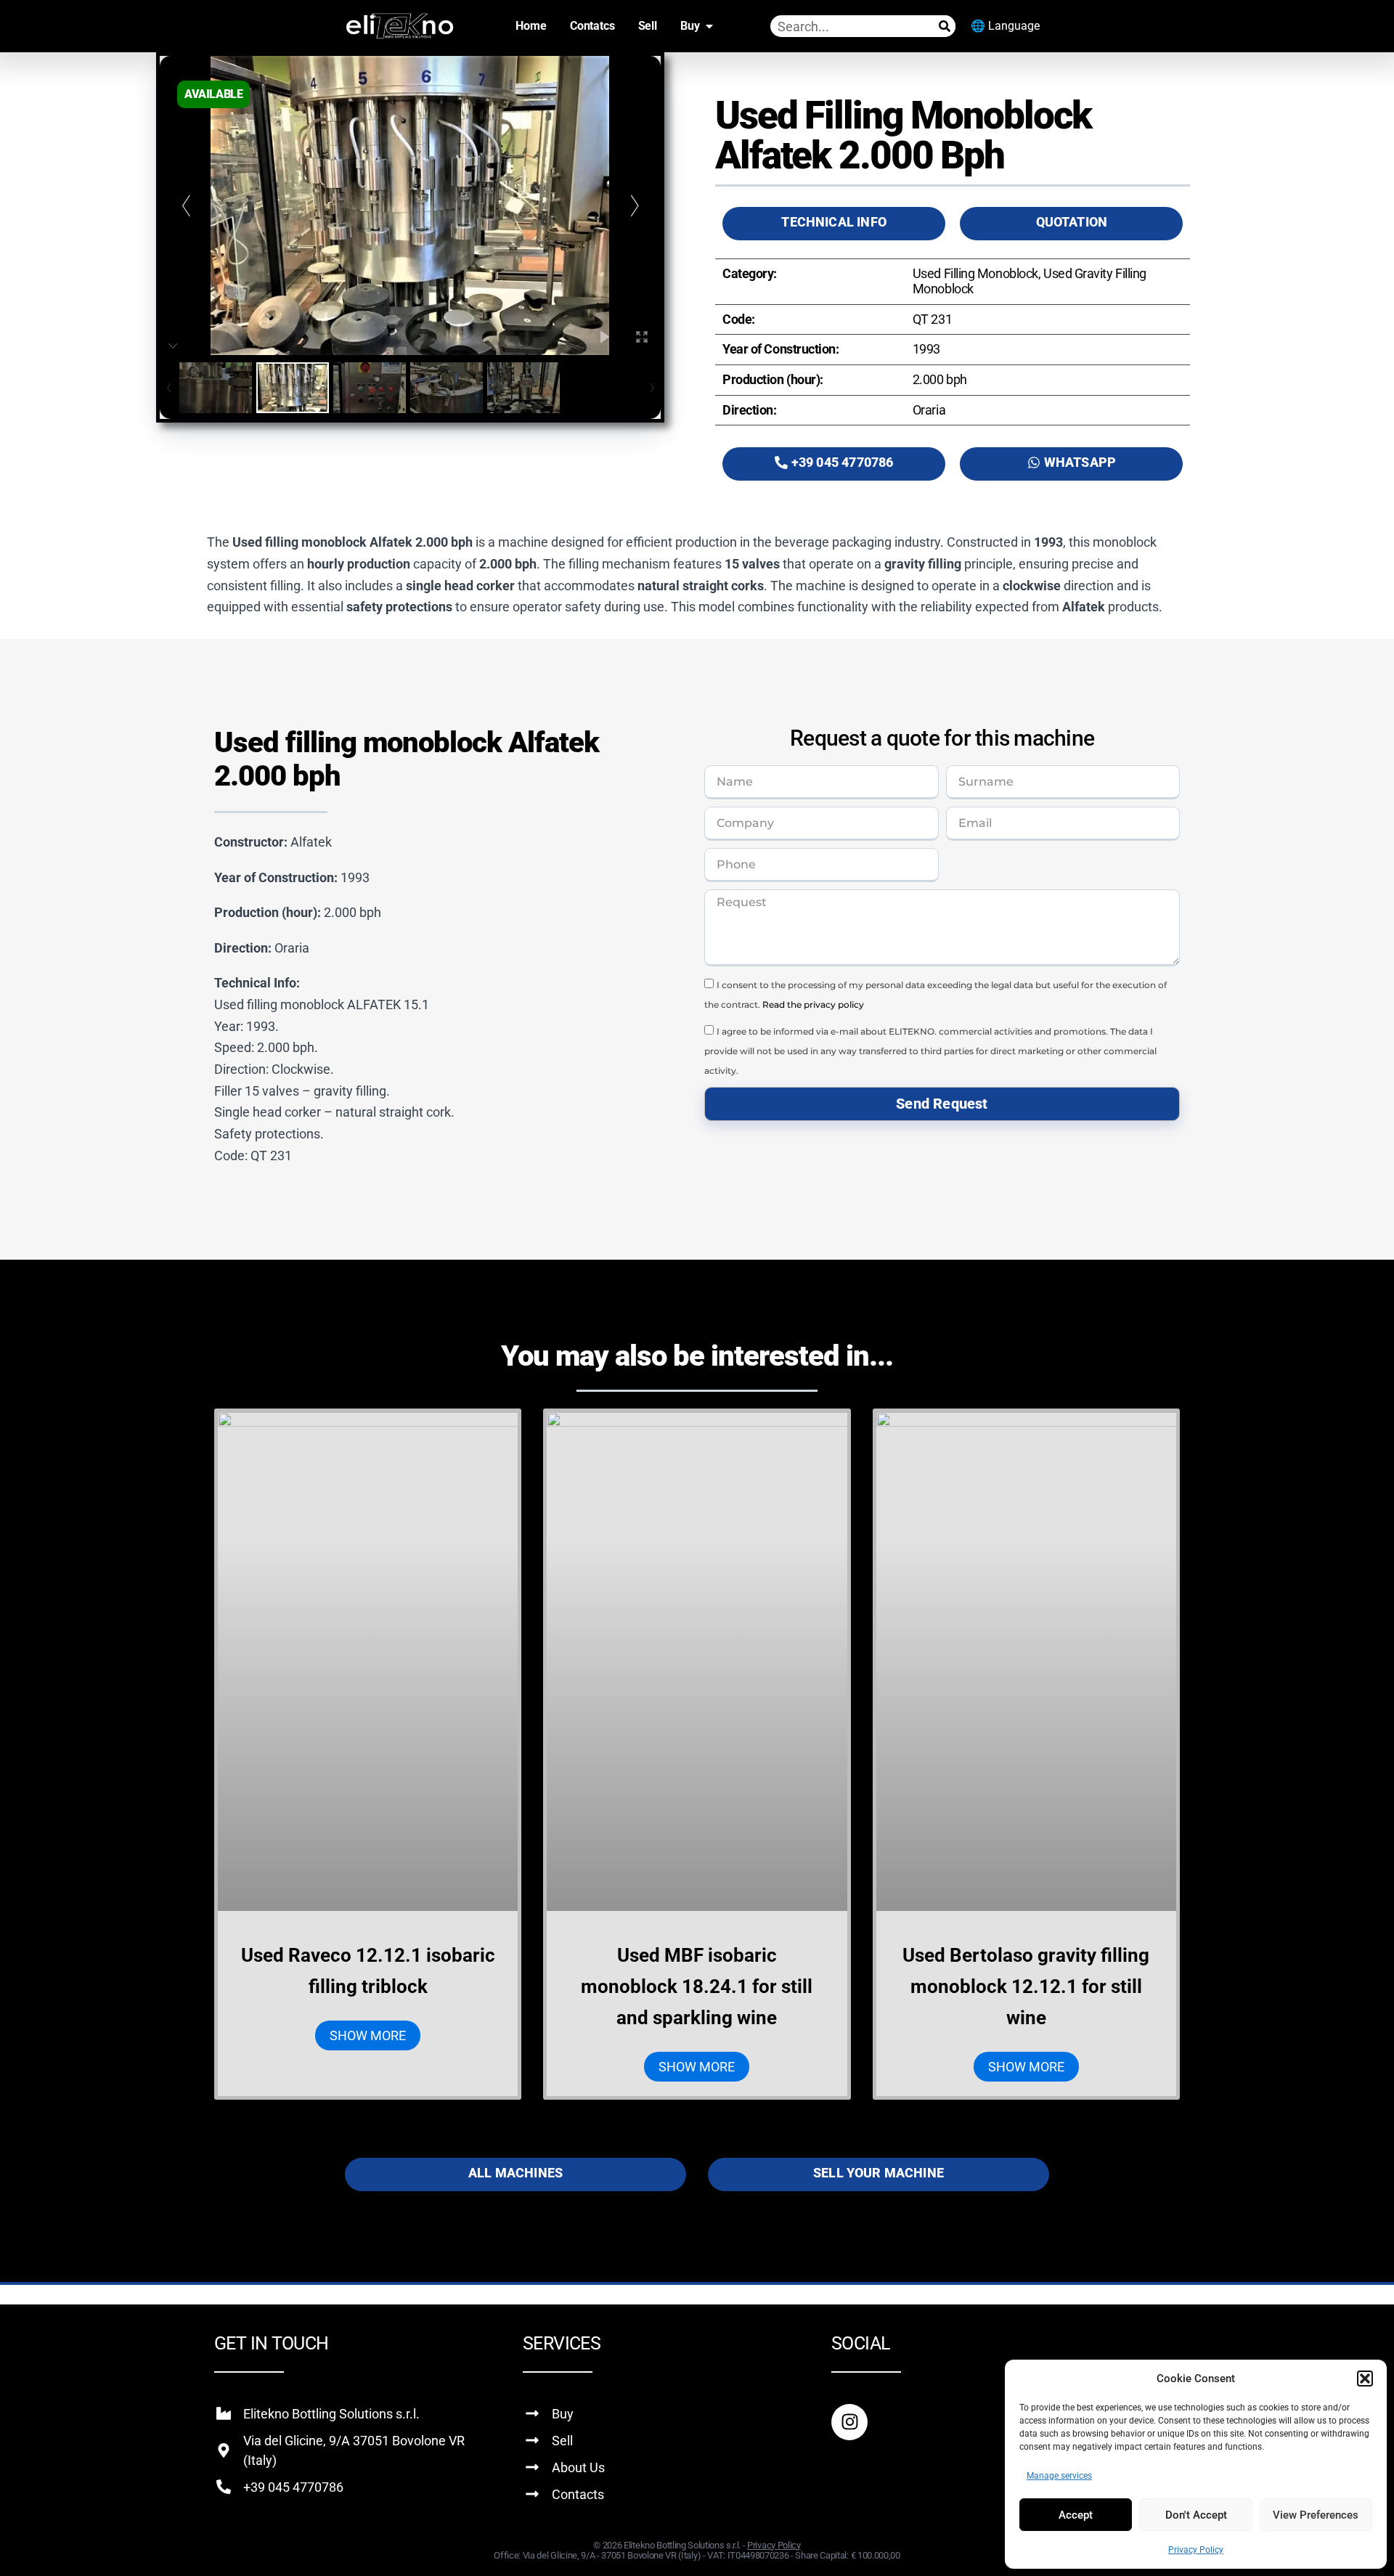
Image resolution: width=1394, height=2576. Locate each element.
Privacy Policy (1196, 2550)
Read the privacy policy (813, 1004)
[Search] (945, 26)
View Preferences (1316, 2515)
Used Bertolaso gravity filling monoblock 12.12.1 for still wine (1026, 1986)
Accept (1076, 2515)
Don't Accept (1196, 2515)
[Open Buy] (709, 26)
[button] (1365, 2379)
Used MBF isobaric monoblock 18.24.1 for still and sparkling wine (697, 1986)
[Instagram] (849, 2422)
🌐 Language (1005, 26)
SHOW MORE (368, 2035)
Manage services (1059, 2476)
